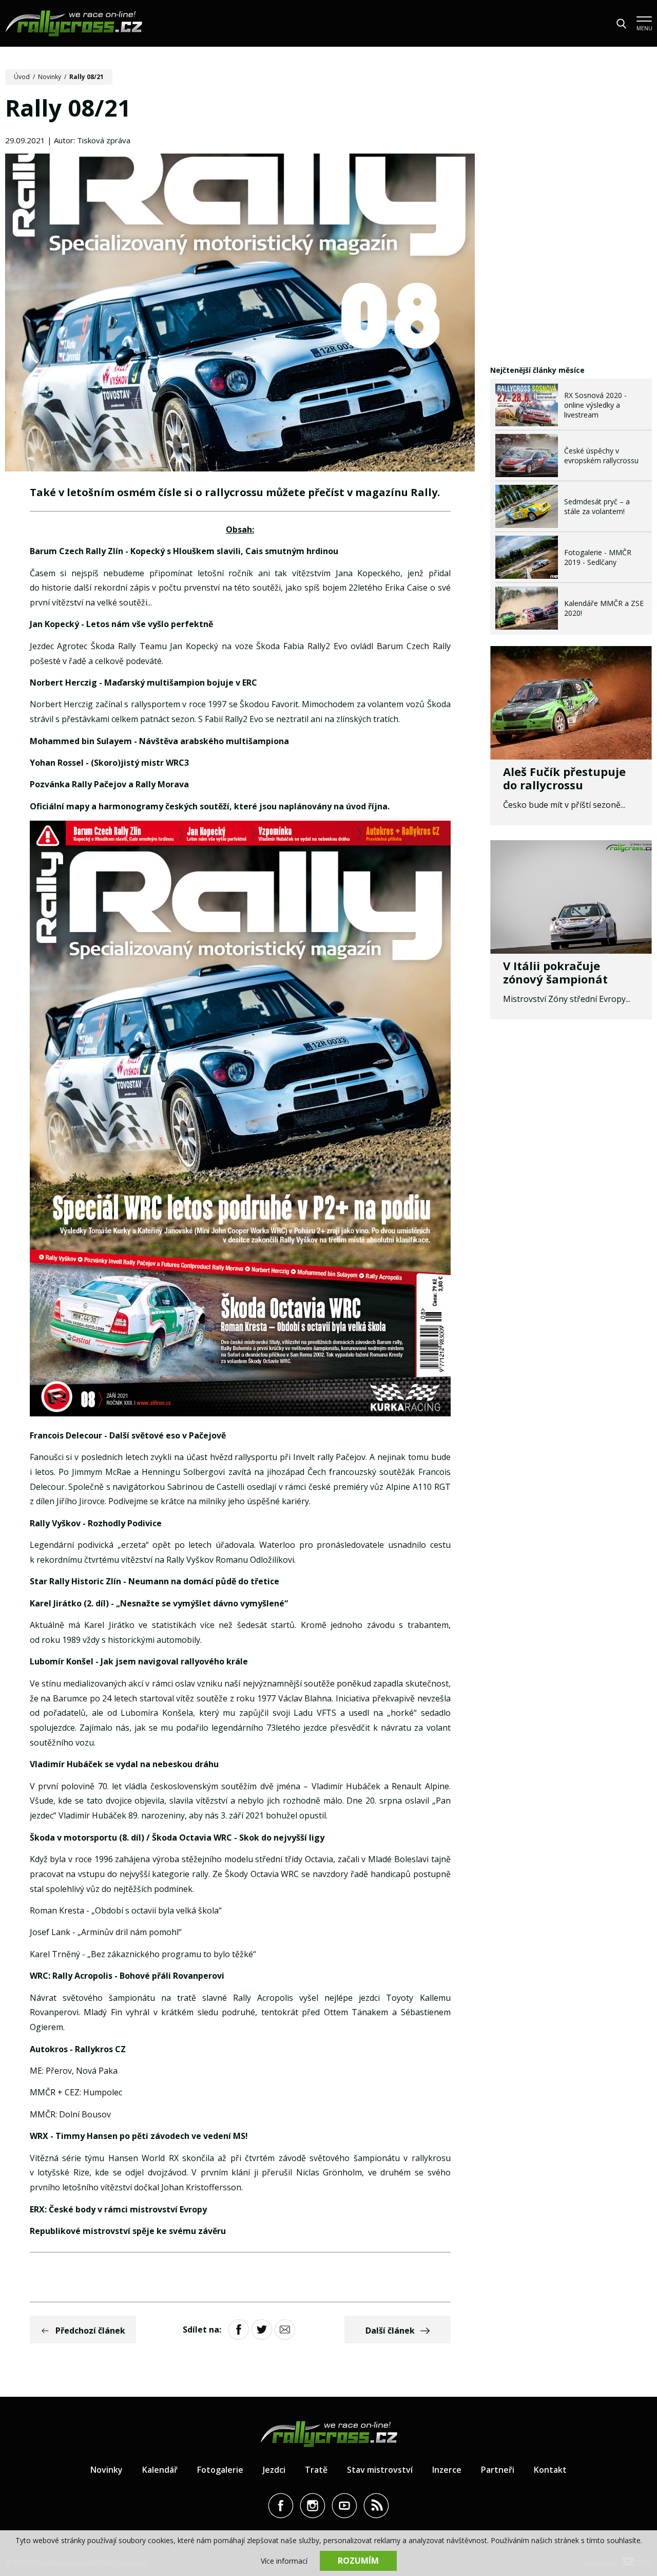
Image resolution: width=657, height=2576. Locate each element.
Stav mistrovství (380, 2470)
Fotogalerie (220, 2470)
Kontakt (550, 2470)
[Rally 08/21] (240, 314)
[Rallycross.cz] (74, 23)
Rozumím (358, 2561)
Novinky (50, 77)
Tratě (316, 2470)
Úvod (22, 77)
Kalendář (160, 2470)
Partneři (498, 2470)
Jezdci (274, 2470)
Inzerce (447, 2470)
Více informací (284, 2561)
